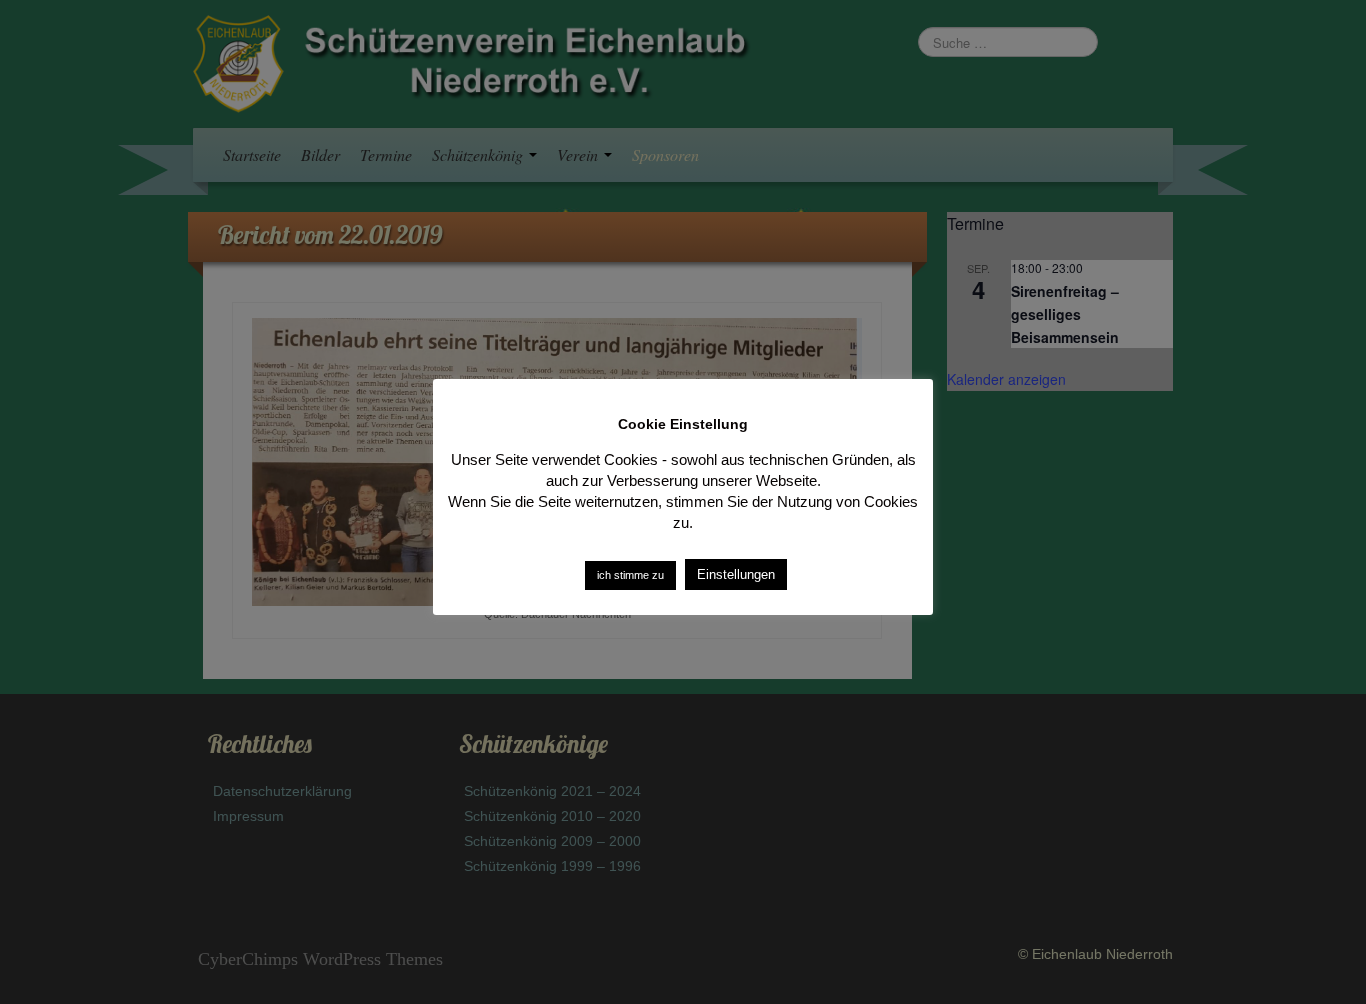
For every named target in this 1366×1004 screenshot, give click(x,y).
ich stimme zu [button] (630, 575)
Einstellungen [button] (736, 574)
